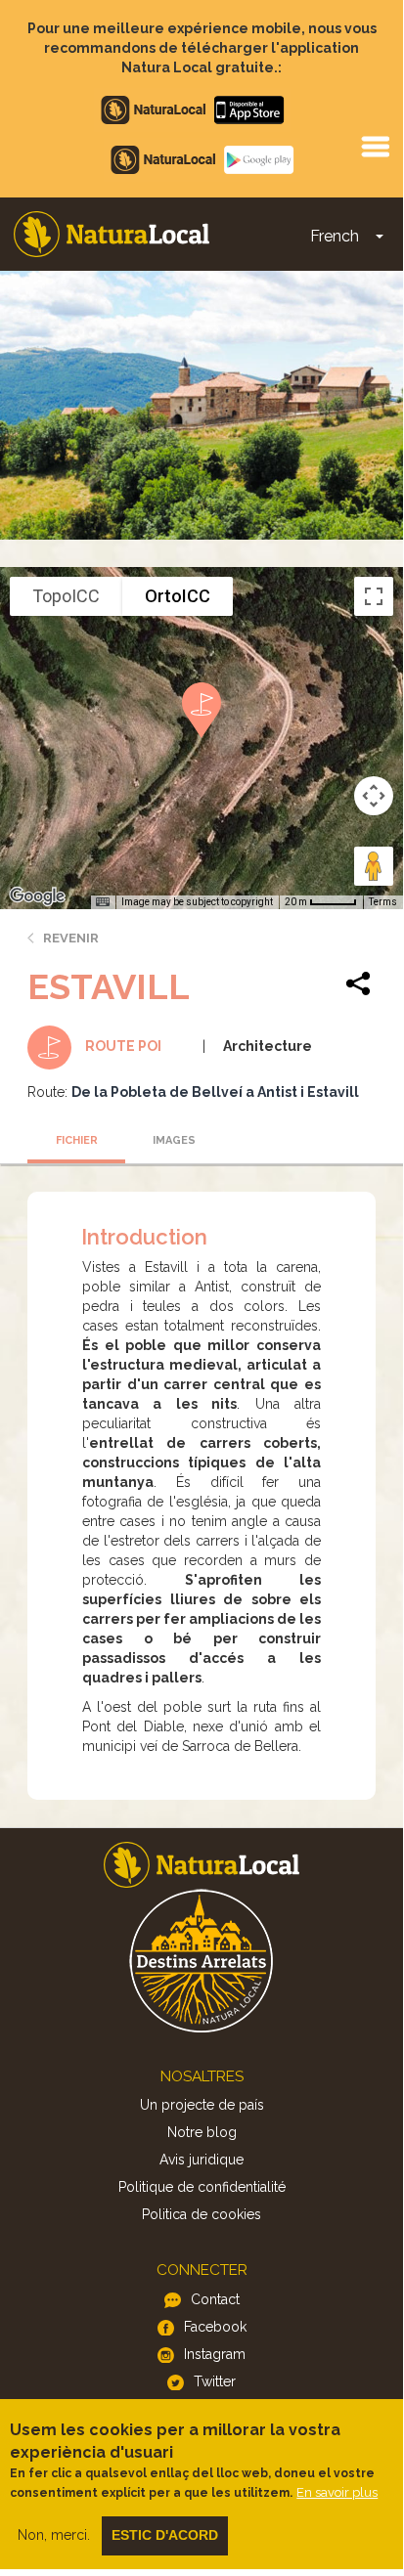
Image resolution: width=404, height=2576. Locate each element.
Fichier (77, 1140)
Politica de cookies (202, 2214)
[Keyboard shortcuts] (103, 902)
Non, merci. (54, 2535)
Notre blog (202, 2132)
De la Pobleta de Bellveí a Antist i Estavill (215, 1092)
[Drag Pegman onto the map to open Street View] (374, 866)
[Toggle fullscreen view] (374, 596)
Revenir (71, 938)
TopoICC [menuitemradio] (66, 596)
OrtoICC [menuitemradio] (178, 596)
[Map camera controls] (374, 796)
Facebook (215, 2327)
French (335, 236)
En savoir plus (337, 2492)
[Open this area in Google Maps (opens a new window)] (37, 896)
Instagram (215, 2354)
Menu (375, 146)
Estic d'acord (165, 2535)
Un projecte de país (202, 2105)
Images (174, 1140)
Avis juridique (202, 2160)
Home (112, 234)
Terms (383, 902)
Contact (215, 2299)
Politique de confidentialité (202, 2187)
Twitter (215, 2381)
